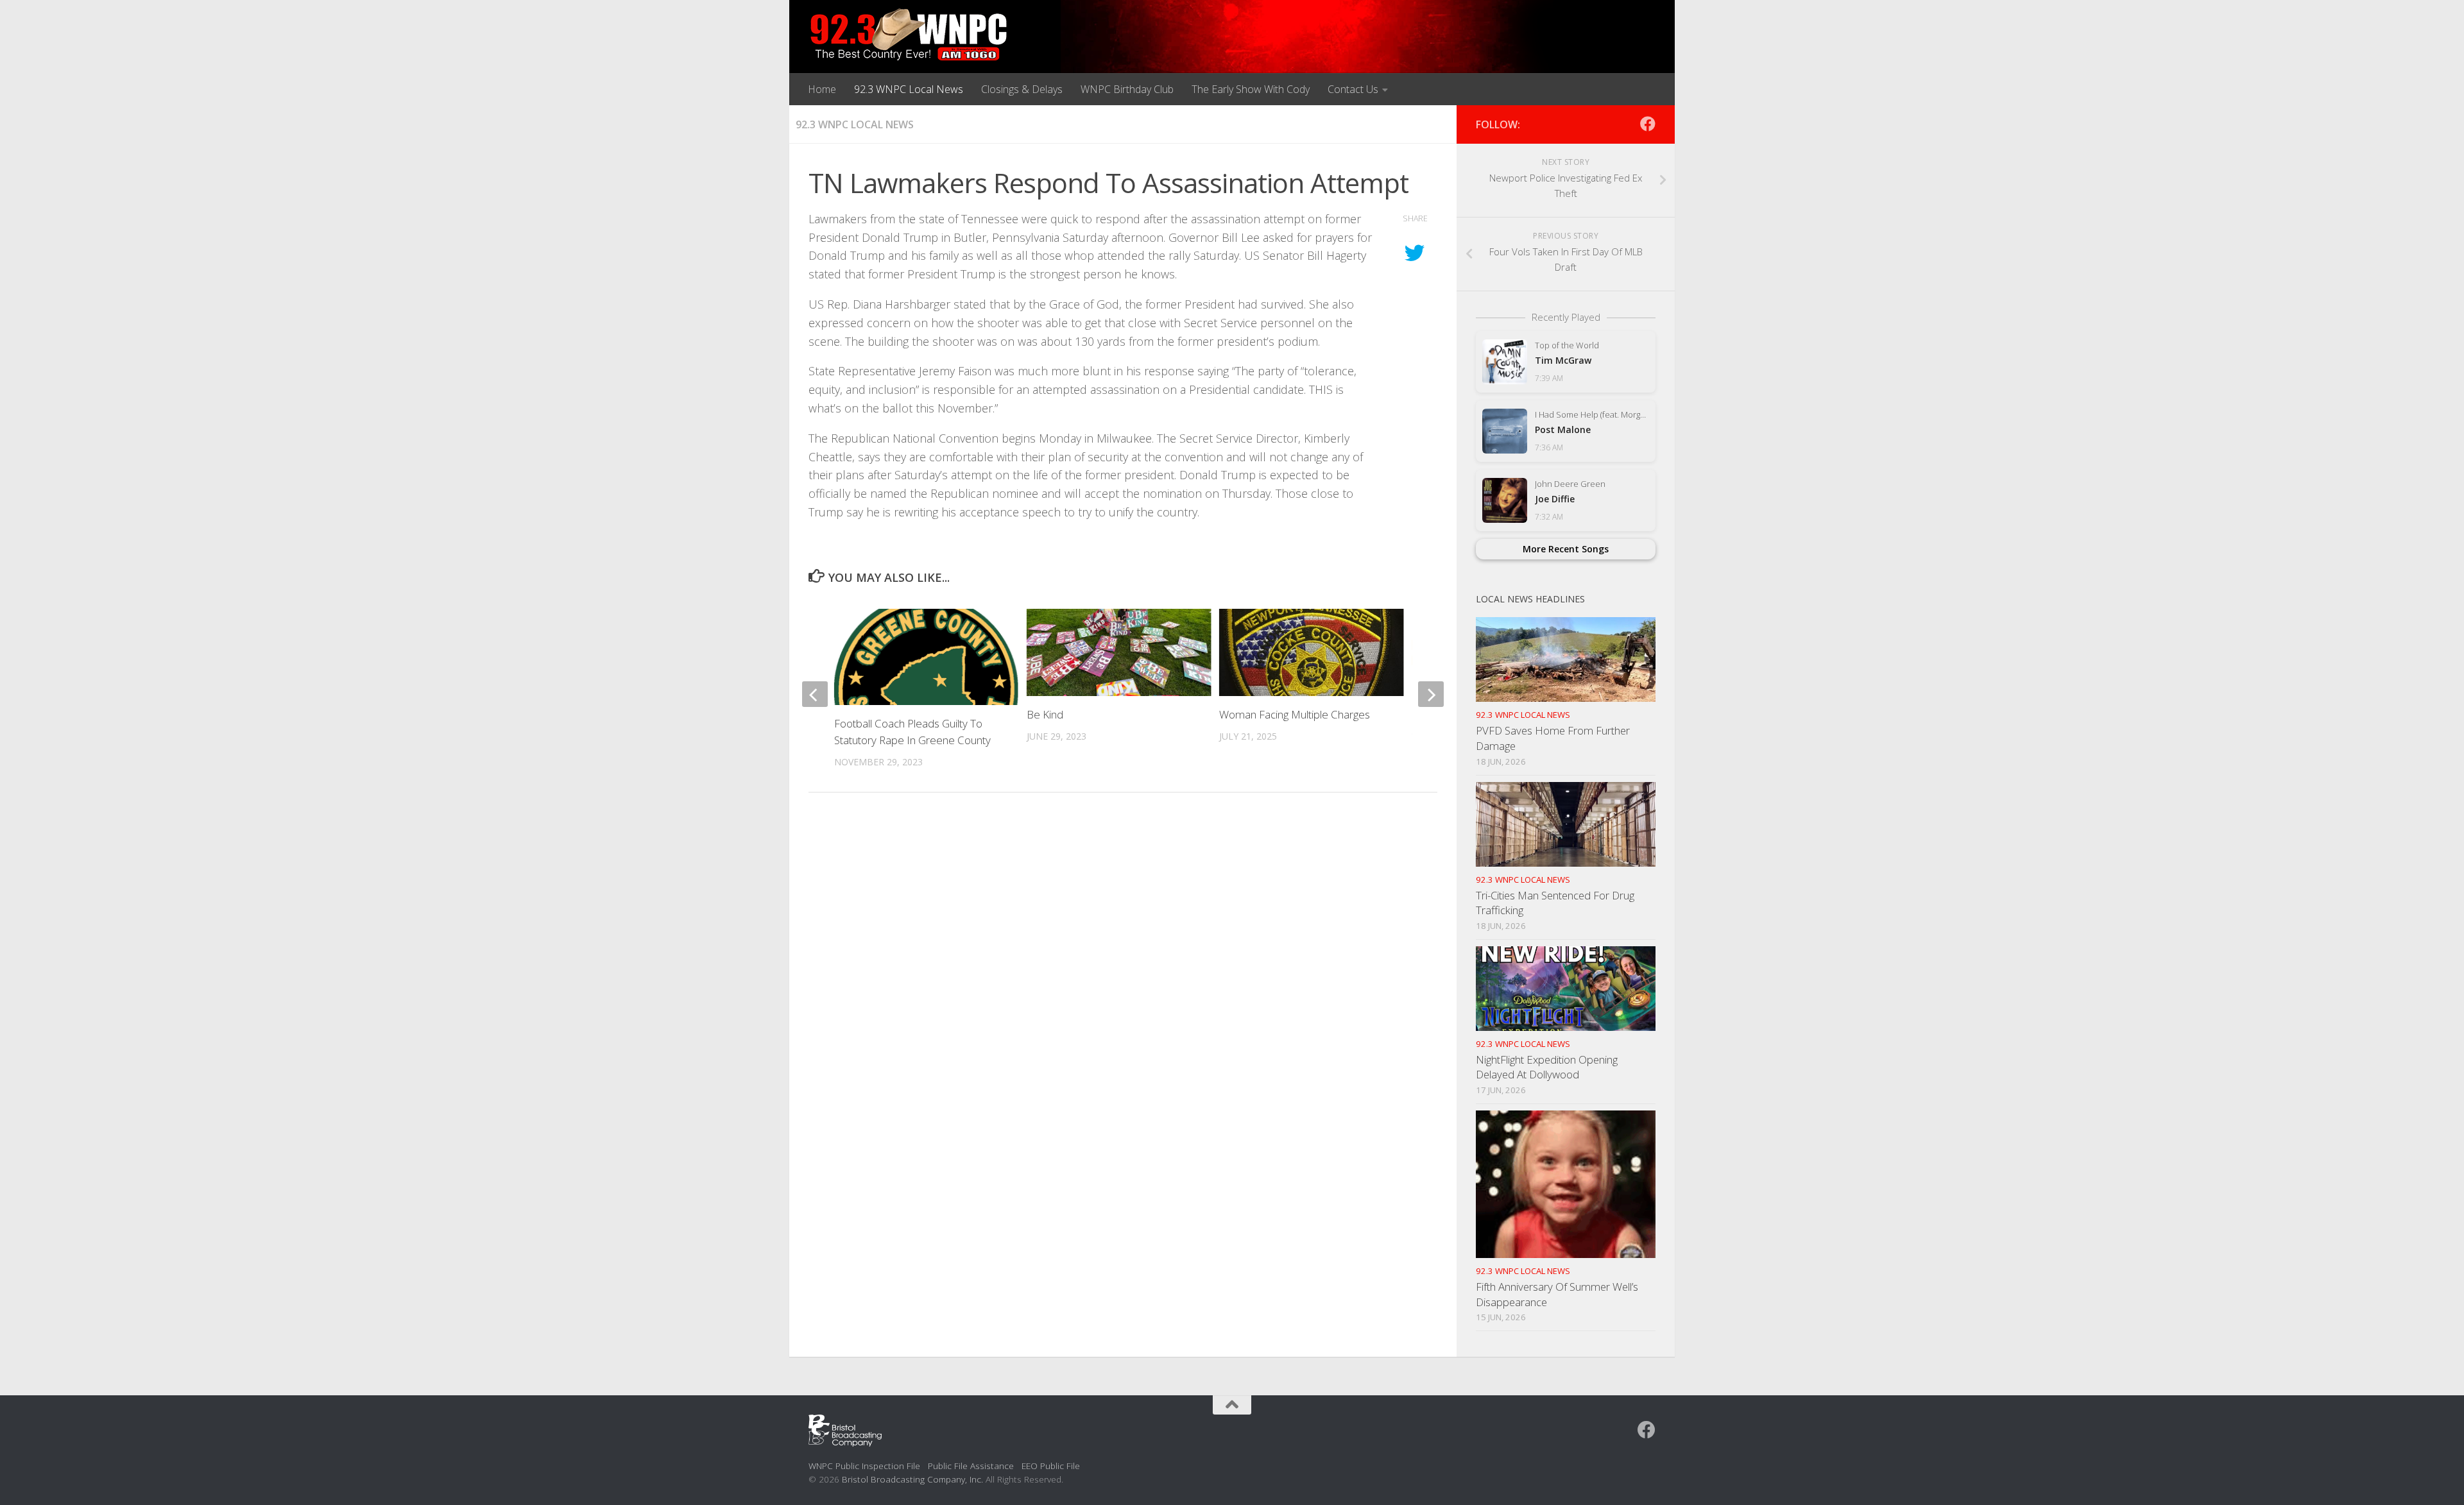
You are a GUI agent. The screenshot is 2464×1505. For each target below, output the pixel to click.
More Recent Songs (1566, 549)
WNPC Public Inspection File (864, 1466)
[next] (1431, 694)
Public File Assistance (971, 1466)
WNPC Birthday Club (1127, 89)
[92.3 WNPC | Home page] (909, 35)
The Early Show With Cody (1251, 89)
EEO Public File (1051, 1466)
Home (822, 89)
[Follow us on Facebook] (1648, 124)
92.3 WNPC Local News (909, 89)
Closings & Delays (1022, 89)
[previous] (815, 694)
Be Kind (1045, 714)
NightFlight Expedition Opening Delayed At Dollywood (1547, 1067)
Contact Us (1353, 89)
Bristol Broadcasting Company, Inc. (912, 1479)
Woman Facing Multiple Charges (1295, 714)
